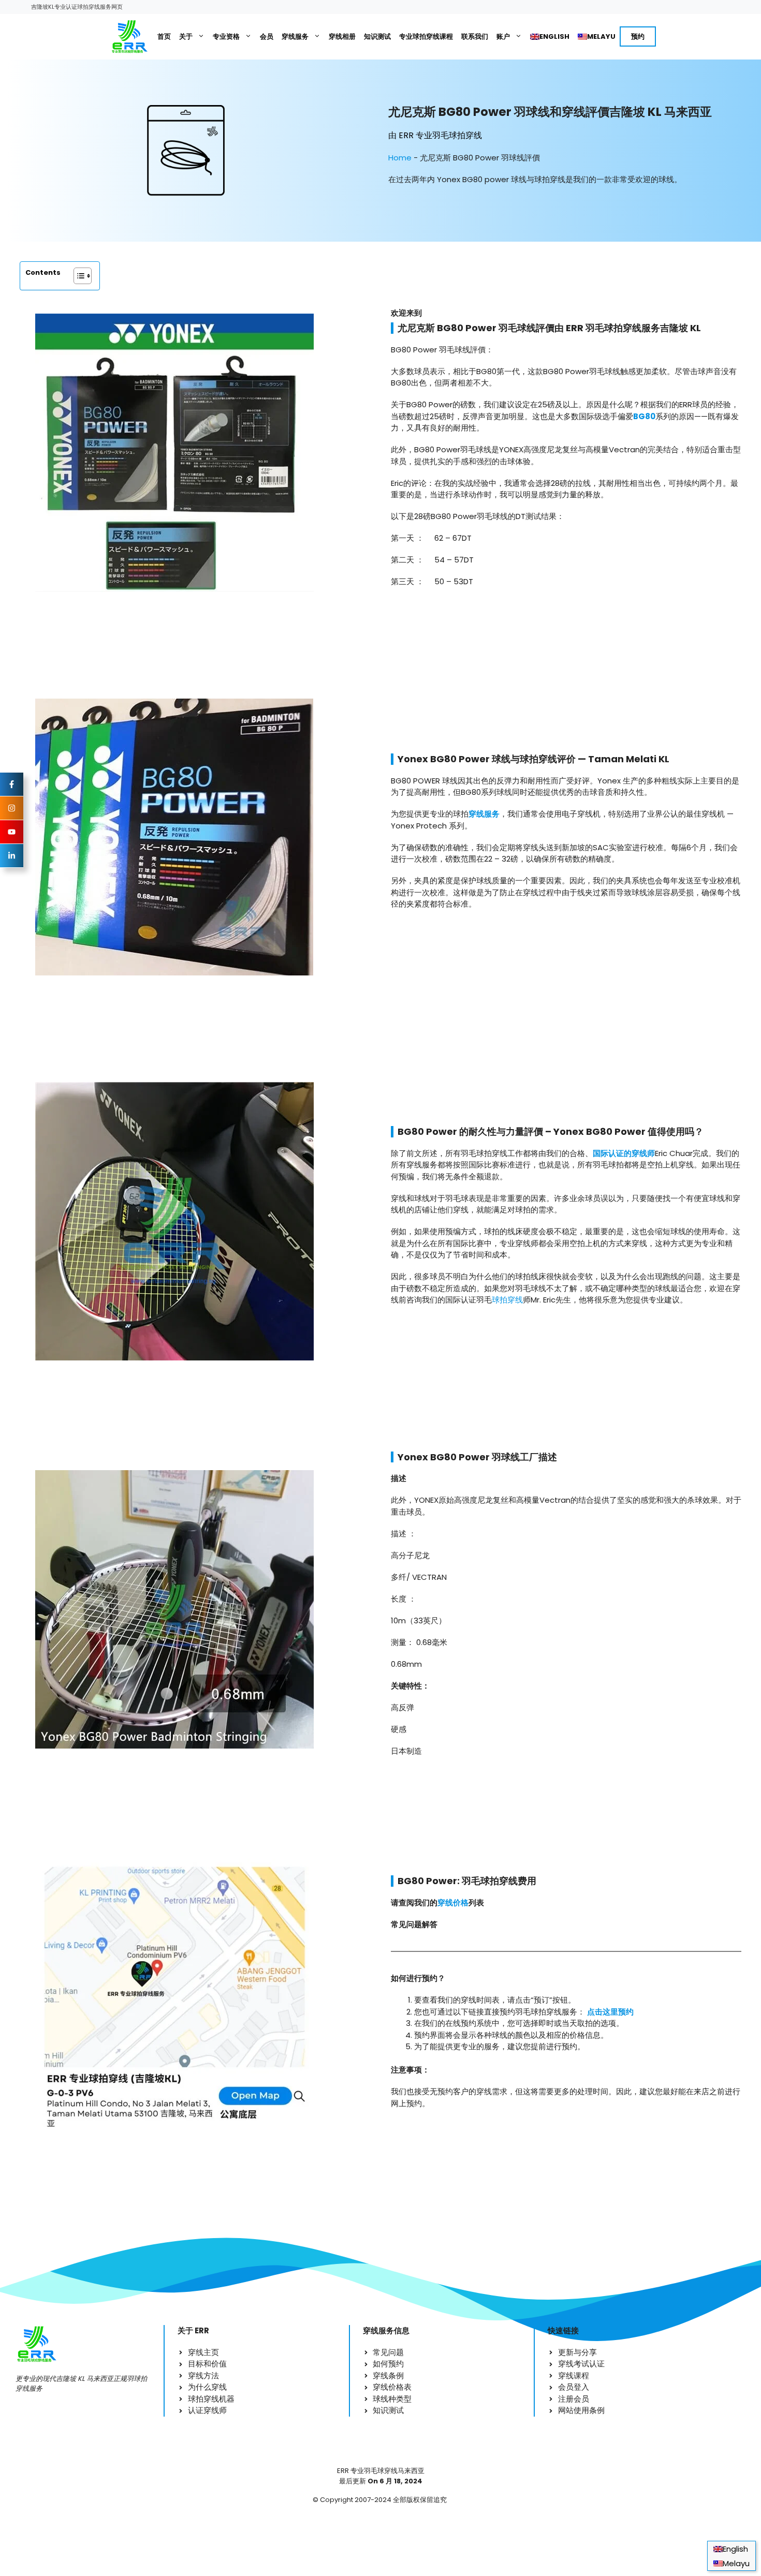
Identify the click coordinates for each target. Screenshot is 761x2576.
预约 (638, 36)
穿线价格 (453, 1903)
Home (400, 158)
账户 (503, 36)
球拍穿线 (507, 1300)
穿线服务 (295, 36)
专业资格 (226, 36)
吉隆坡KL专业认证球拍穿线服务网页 (77, 7)
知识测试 (377, 36)
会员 (267, 36)
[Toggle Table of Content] (77, 276)
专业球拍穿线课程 (426, 36)
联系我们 (475, 36)
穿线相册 (342, 36)
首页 (164, 36)
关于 (186, 36)
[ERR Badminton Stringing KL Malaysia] (129, 37)
